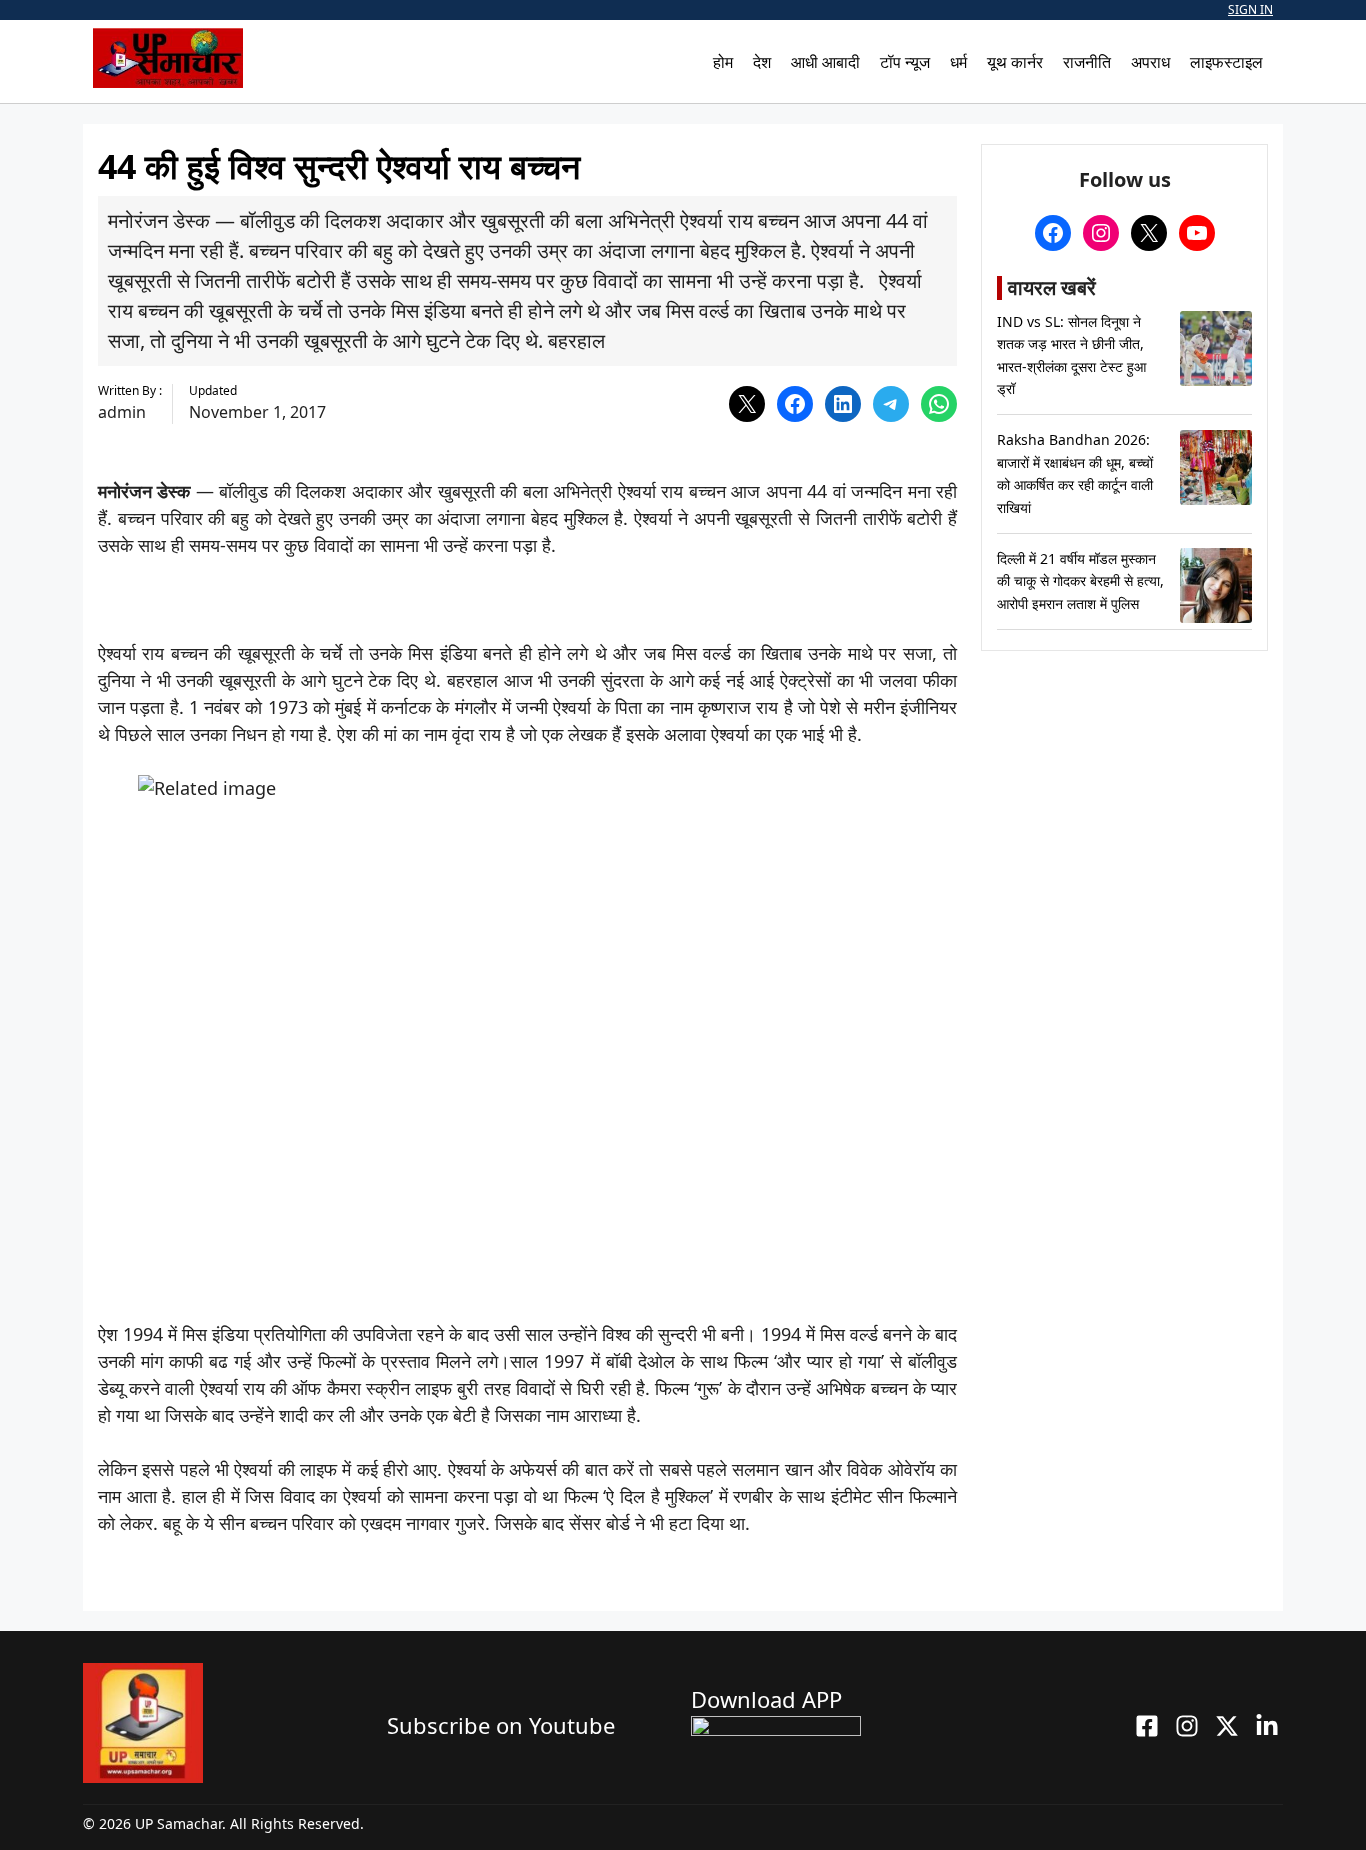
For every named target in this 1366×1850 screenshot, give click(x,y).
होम (723, 62)
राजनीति (1087, 62)
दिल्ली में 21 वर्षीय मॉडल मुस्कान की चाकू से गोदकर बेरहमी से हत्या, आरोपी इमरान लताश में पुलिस (1080, 581)
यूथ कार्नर (1015, 62)
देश (762, 62)
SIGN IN (1250, 9)
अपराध (1150, 62)
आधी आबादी (825, 62)
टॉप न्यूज (905, 62)
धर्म (958, 62)
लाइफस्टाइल (1226, 62)
